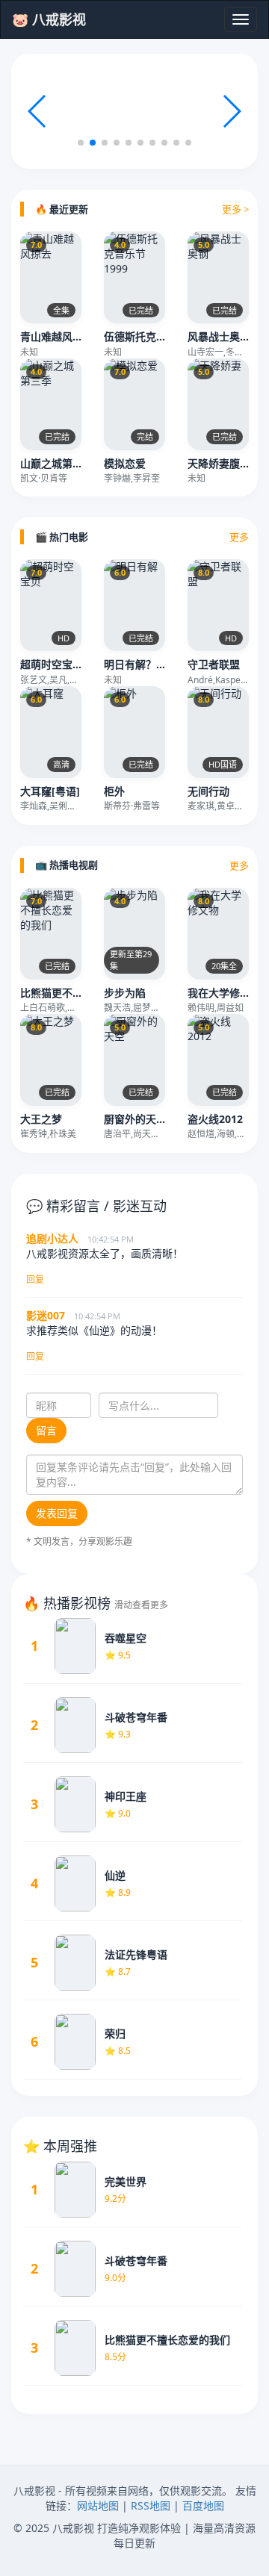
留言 (46, 1430)
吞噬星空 (126, 1638)
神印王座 (126, 1796)
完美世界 (126, 2181)
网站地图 (98, 2505)
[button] (231, 111)
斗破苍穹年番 (136, 1717)
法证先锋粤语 (136, 1954)
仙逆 (115, 1875)
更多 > (235, 209)
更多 (239, 537)
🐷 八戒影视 (49, 19)
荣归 (115, 2034)
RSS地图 (151, 2505)
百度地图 (203, 2505)
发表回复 (57, 1513)
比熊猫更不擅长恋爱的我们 (167, 2340)
